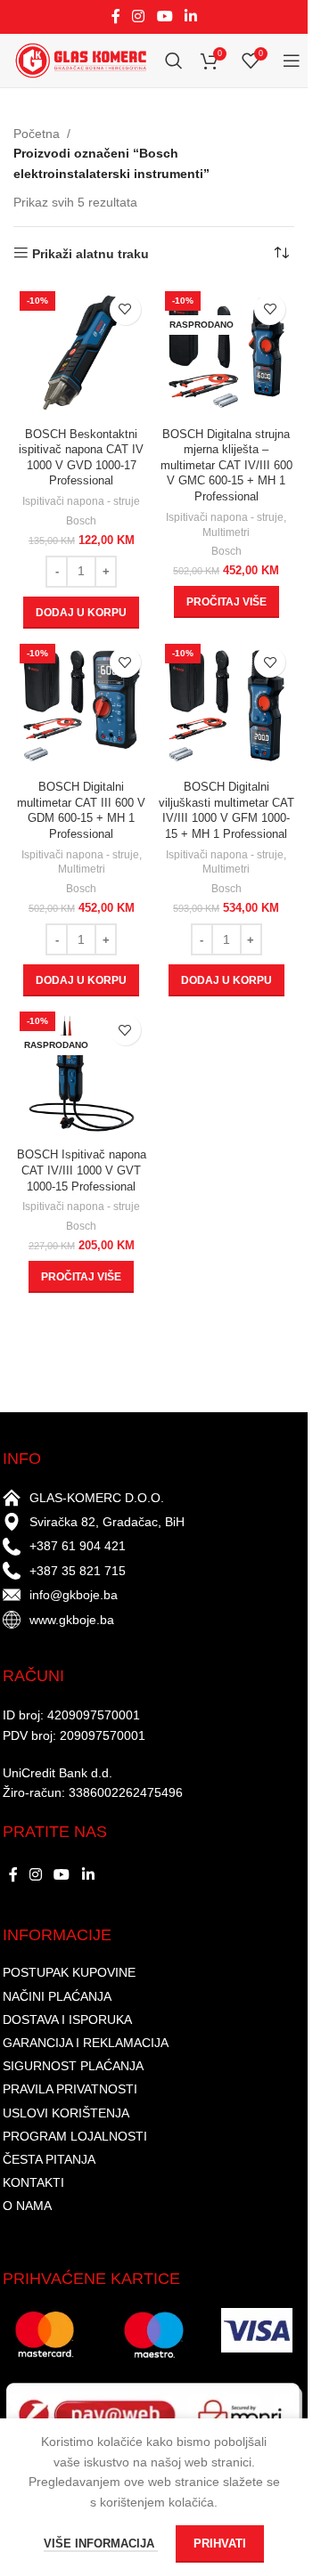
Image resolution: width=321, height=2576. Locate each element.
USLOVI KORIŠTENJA (66, 2113)
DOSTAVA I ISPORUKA (67, 2019)
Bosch (81, 521)
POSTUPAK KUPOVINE (69, 1972)
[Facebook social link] (116, 16)
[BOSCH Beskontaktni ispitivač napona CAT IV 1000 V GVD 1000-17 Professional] (82, 353)
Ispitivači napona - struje (81, 501)
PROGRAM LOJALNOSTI (75, 2136)
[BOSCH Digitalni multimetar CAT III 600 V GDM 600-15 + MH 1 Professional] (82, 706)
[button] (81, 613)
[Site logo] (80, 60)
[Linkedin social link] (190, 16)
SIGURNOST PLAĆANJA (73, 2066)
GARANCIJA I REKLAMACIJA (86, 2043)
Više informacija (101, 2543)
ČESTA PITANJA (49, 2159)
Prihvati (220, 2543)
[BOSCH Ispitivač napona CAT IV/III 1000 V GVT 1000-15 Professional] (82, 1073)
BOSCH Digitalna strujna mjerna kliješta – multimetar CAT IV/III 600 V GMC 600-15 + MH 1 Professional (226, 466)
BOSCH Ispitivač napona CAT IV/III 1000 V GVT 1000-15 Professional (82, 1170)
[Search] (174, 61)
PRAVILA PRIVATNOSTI (70, 2089)
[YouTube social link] (165, 16)
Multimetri (226, 532)
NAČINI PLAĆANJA (57, 1996)
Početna (37, 134)
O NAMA (27, 2206)
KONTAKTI (33, 2182)
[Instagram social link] (139, 16)
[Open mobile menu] (292, 61)
